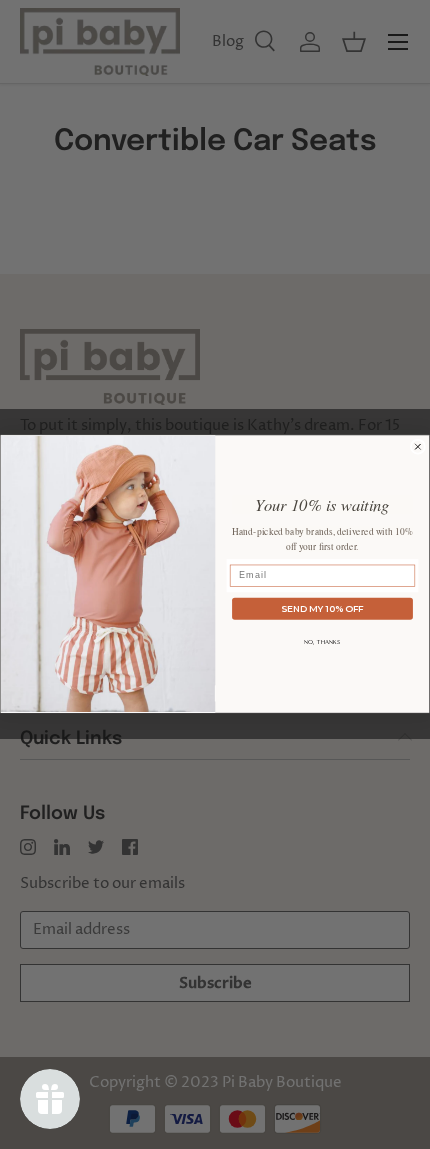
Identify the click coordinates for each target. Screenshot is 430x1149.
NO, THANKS (322, 642)
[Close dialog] (417, 446)
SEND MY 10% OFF (322, 608)
